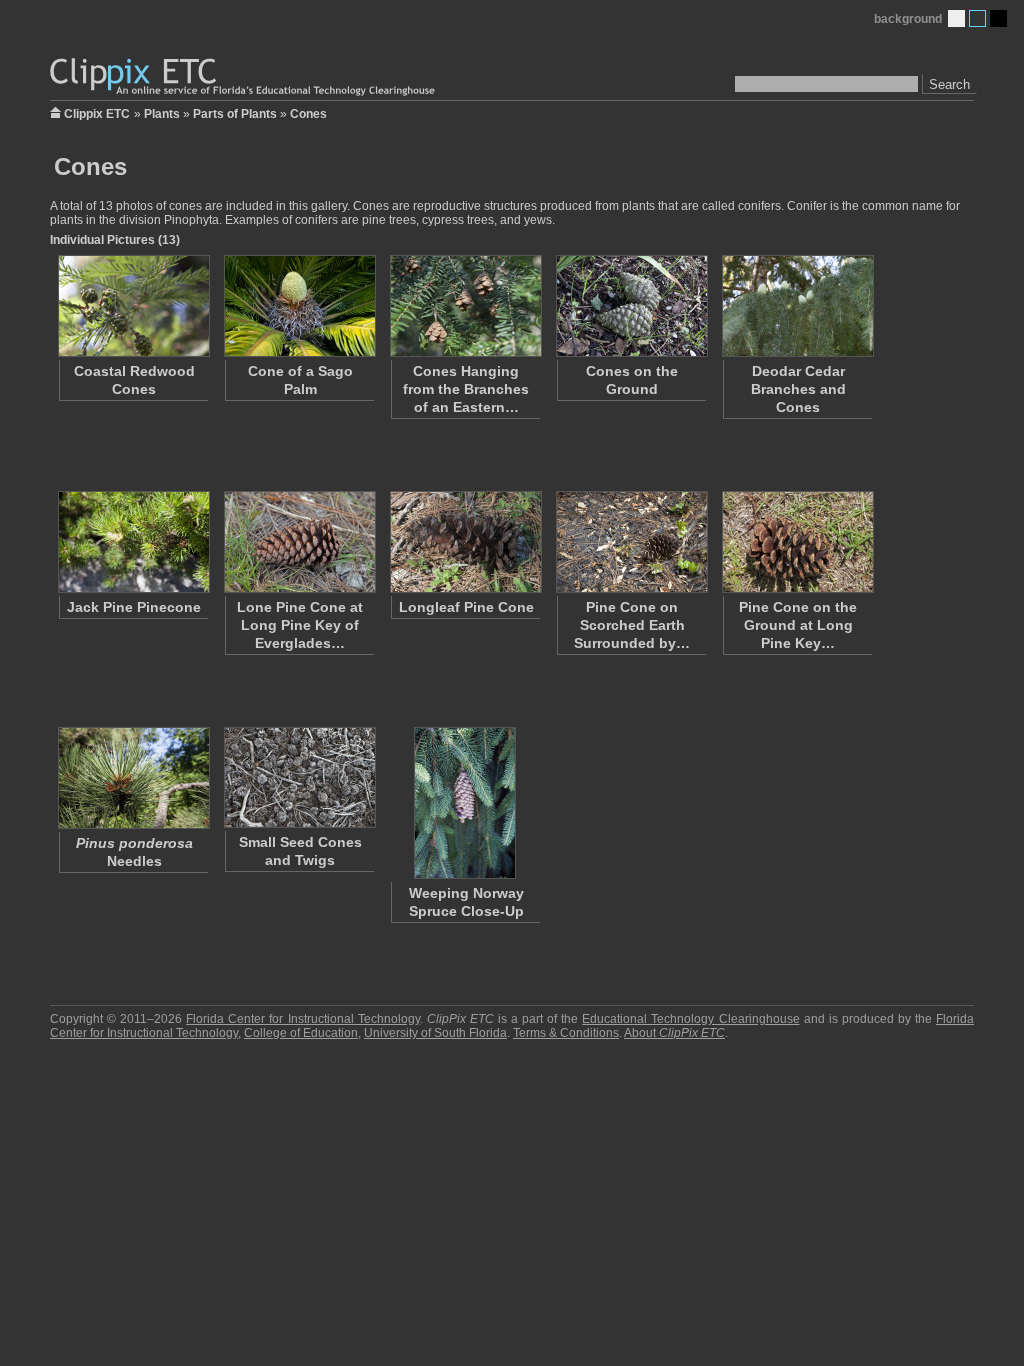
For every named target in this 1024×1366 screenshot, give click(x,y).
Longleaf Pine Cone (466, 607)
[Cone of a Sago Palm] (299, 306)
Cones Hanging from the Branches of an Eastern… (466, 389)
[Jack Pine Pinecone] (133, 542)
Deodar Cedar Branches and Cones (798, 389)
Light (956, 18)
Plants (162, 114)
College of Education (301, 1033)
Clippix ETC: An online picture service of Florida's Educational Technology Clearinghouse (244, 77)
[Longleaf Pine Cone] (465, 542)
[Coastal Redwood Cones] (133, 306)
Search (949, 84)
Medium (977, 18)
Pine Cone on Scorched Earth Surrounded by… (632, 625)
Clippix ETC (97, 112)
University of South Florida (435, 1033)
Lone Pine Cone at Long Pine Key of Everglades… (300, 625)
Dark (998, 18)
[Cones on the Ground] (631, 306)
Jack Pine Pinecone (134, 607)
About (674, 1033)
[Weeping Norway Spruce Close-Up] (465, 803)
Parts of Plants (235, 114)
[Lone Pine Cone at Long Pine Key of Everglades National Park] (299, 542)
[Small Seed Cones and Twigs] (299, 777)
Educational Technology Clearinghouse (690, 1019)
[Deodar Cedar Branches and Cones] (797, 306)
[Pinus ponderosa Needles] (133, 778)
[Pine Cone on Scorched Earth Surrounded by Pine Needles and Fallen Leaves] (631, 542)
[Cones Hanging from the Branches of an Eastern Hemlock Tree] (465, 306)
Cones (308, 114)
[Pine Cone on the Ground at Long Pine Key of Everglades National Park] (797, 542)
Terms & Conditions (566, 1033)
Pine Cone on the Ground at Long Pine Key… (798, 625)
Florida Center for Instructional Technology (302, 1019)
